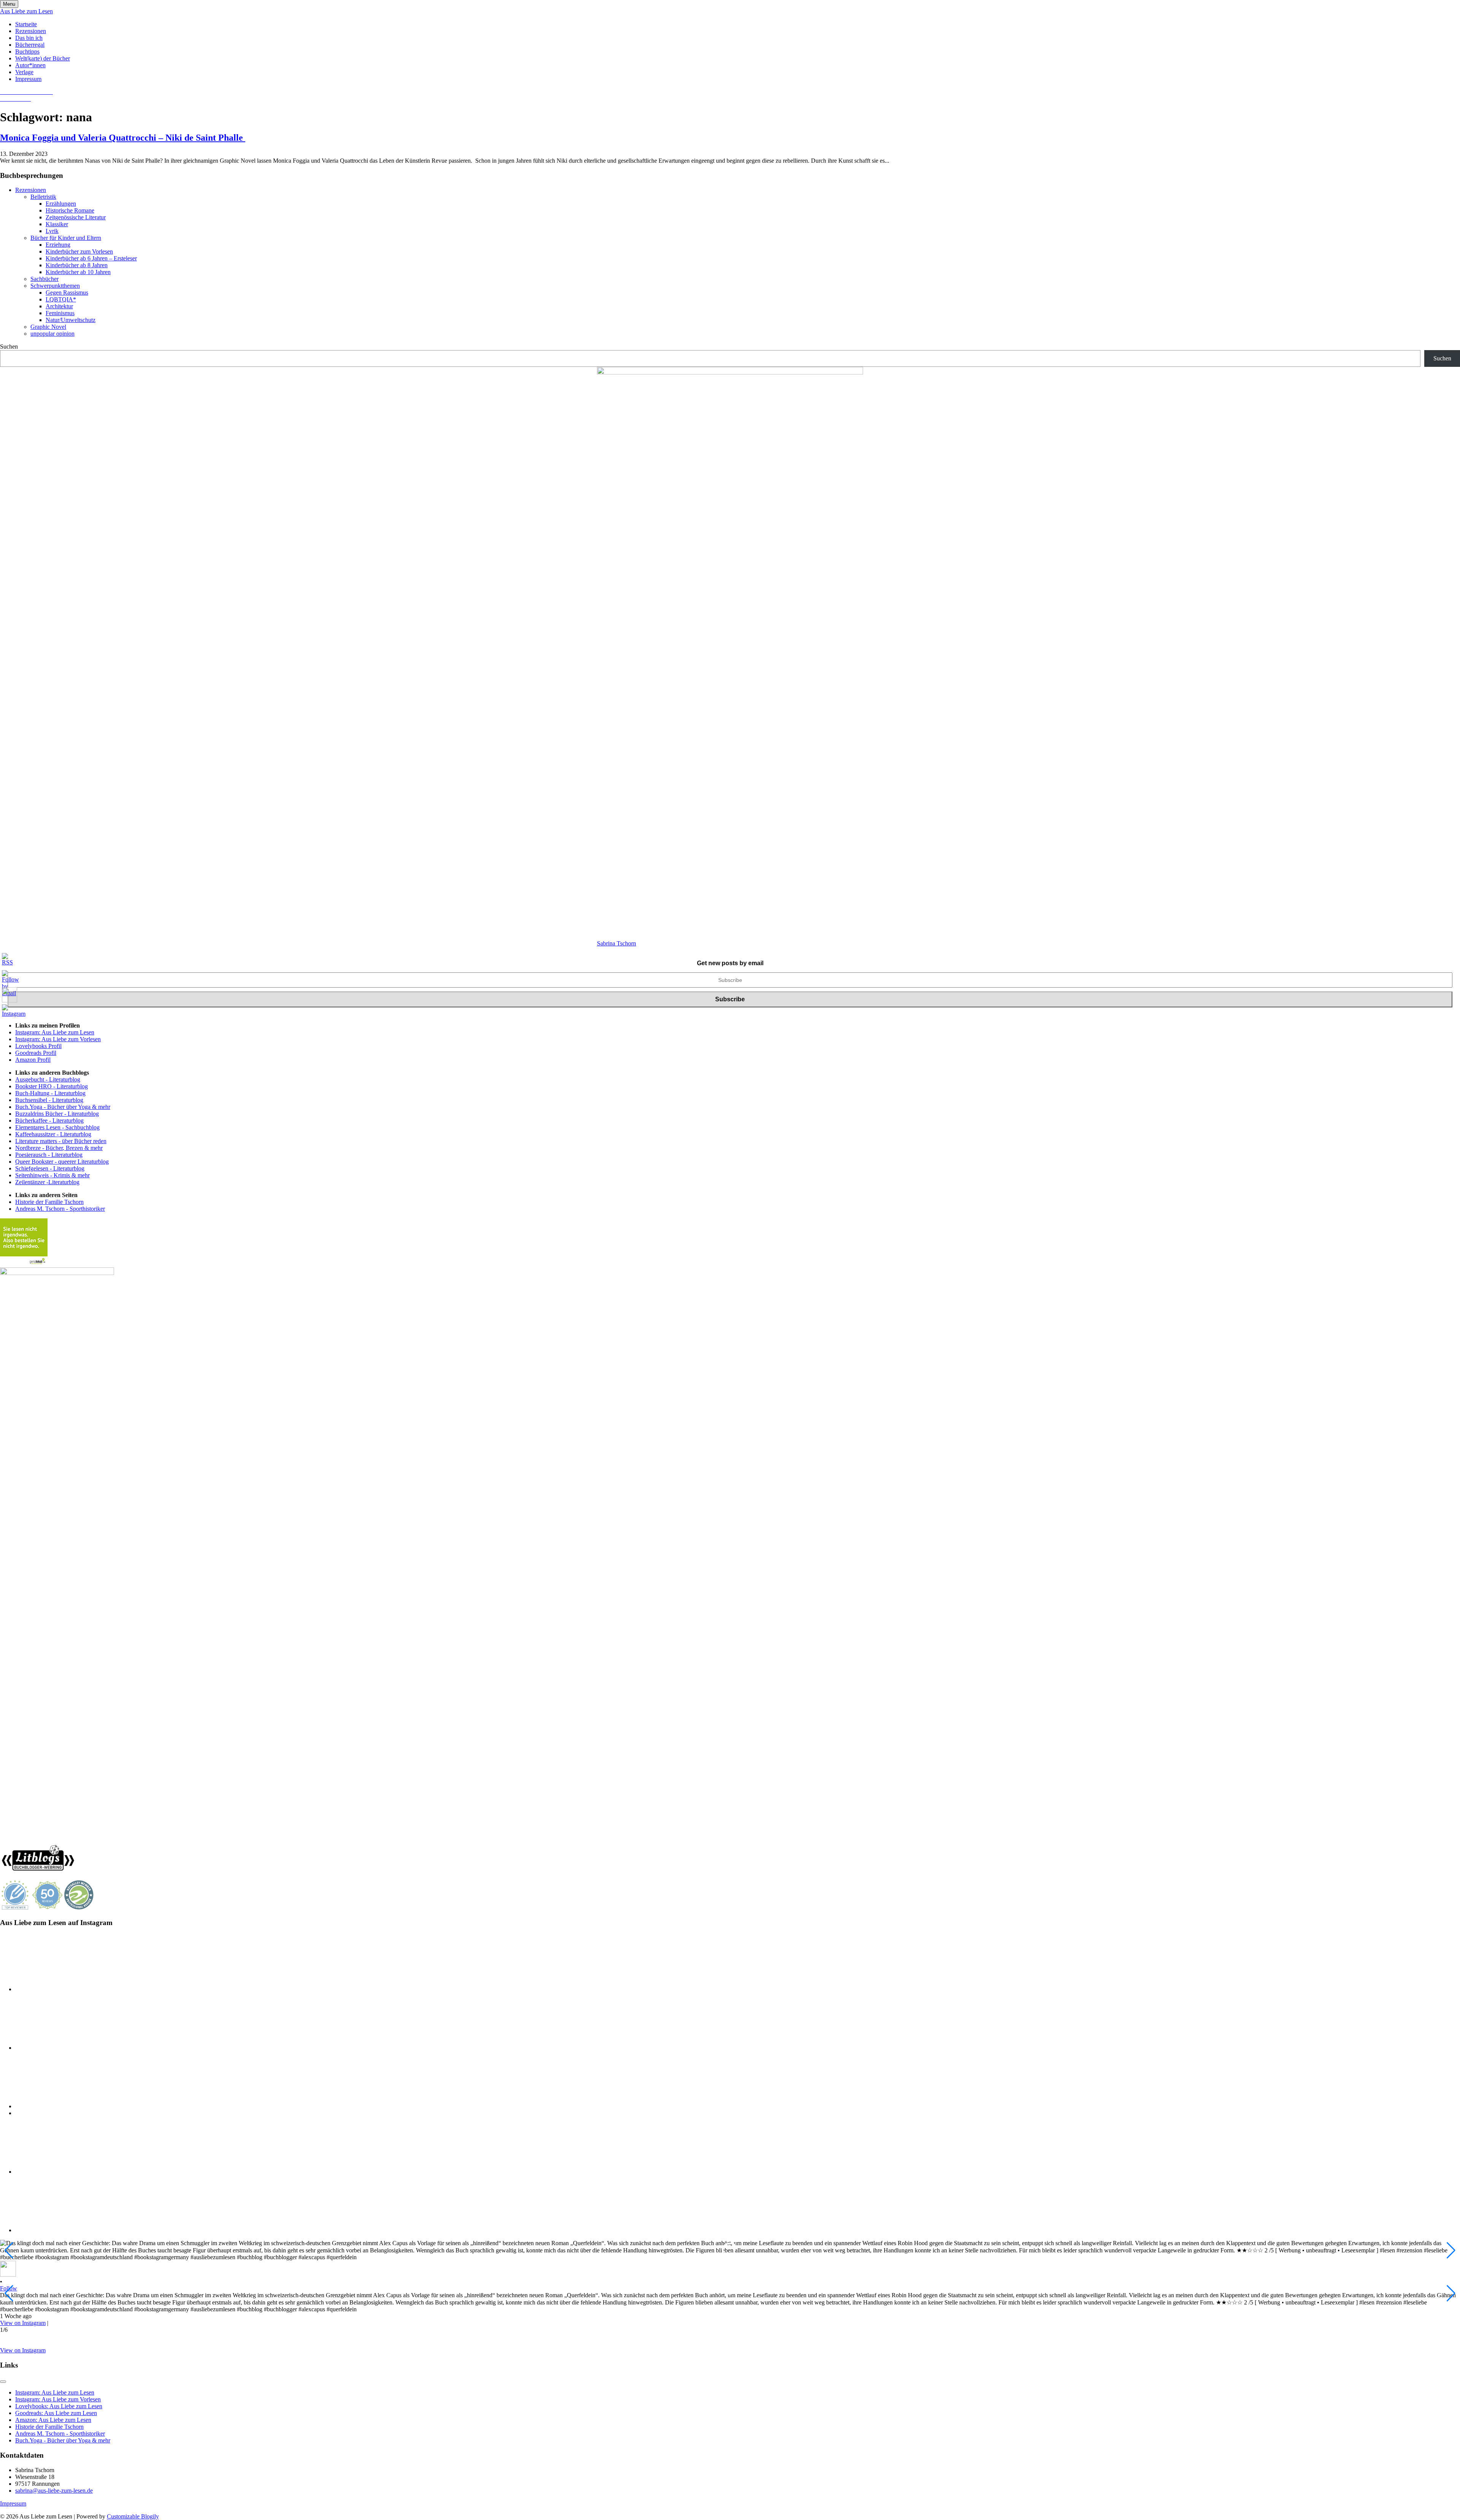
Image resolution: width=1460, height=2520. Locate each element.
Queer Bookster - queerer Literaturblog (62, 1162)
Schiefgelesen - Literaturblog (50, 1168)
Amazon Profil (33, 1060)
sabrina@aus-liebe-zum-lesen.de (54, 2491)
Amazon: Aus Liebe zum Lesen (53, 2420)
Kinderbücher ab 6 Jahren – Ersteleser (91, 258)
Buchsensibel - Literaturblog (49, 1100)
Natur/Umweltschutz (71, 320)
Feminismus (60, 313)
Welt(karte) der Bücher (43, 58)
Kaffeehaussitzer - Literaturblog (53, 1134)
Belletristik (43, 197)
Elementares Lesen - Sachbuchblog (57, 1127)
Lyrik (52, 231)
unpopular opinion (52, 334)
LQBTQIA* (61, 299)
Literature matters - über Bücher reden (61, 1141)
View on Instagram (23, 2323)
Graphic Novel (48, 327)
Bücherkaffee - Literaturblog (49, 1120)
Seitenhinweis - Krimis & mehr (52, 1175)
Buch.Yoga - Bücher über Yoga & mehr (63, 1107)
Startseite (26, 24)
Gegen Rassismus (67, 293)
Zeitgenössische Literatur (76, 217)
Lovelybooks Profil (38, 1046)
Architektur (59, 306)
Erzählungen (61, 204)
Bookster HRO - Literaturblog (52, 1086)
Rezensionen (31, 31)
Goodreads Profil (36, 1053)
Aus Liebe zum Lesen (26, 11)
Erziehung (58, 245)
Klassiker (57, 224)
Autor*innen (30, 65)
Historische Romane (70, 210)
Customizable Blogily (133, 2516)
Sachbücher (44, 279)
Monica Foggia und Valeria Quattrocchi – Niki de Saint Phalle (123, 138)
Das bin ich (29, 38)
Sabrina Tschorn (617, 943)
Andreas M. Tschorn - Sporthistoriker (60, 1209)
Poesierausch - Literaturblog (49, 1155)
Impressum (28, 79)
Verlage (24, 72)
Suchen (9, 347)
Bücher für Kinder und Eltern (66, 238)
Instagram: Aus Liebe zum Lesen (55, 1032)
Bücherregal (30, 45)
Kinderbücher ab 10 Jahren (78, 272)
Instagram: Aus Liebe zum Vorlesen (58, 1039)
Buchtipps (27, 52)
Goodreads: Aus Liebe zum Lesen (56, 2413)
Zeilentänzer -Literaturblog (47, 1182)
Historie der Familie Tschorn (49, 1202)
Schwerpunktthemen (55, 286)
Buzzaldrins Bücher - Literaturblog (57, 1114)
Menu (9, 4)
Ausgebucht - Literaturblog (48, 1079)
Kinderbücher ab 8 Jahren (77, 265)
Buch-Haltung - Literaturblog (50, 1093)
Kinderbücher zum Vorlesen (79, 251)
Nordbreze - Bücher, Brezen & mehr (59, 1148)
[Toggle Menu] (3, 2382)
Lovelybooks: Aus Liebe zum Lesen (59, 2406)
